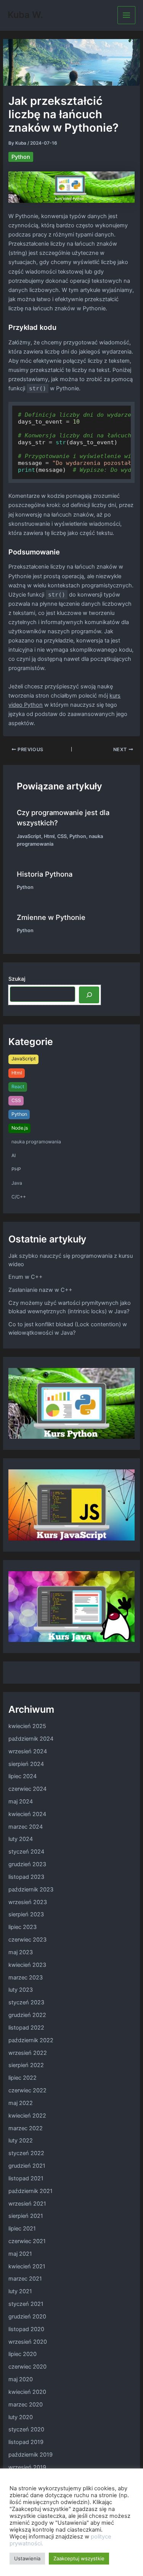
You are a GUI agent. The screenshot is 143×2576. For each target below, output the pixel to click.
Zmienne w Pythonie (51, 917)
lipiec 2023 (22, 1927)
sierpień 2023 (26, 1914)
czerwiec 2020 (27, 2367)
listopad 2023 (26, 1877)
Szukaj (17, 979)
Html (49, 836)
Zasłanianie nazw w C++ (40, 1290)
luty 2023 (21, 1990)
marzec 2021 (25, 2279)
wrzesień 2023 (28, 1902)
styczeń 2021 (26, 2304)
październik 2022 (31, 2040)
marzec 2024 (26, 1827)
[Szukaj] (89, 995)
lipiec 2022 (22, 2078)
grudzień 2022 (27, 2015)
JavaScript (29, 836)
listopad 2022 (26, 2028)
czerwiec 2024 (27, 1789)
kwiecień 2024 (27, 1814)
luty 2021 (20, 2291)
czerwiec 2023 (27, 1940)
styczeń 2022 (26, 2153)
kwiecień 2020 (27, 2392)
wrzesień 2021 (27, 2204)
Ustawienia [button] (27, 2558)
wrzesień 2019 (27, 2467)
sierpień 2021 (26, 2216)
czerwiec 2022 (27, 2090)
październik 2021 (31, 2191)
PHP (16, 1169)
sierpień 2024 (26, 1764)
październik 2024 (31, 1739)
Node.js (20, 1128)
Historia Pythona (45, 874)
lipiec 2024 (22, 1776)
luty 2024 (21, 1839)
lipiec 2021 (22, 2229)
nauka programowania (36, 1142)
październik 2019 (31, 2455)
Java (17, 1183)
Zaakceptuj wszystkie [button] (79, 2558)
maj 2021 (20, 2254)
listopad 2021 (26, 2178)
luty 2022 (21, 2141)
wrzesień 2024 (28, 1751)
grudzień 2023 (27, 1864)
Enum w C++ (26, 1277)
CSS (62, 836)
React (18, 1087)
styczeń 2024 (26, 1852)
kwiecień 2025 (27, 1726)
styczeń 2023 (26, 2002)
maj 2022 (21, 2103)
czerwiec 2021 (27, 2241)
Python (21, 157)
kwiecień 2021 (27, 2266)
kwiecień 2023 (27, 1965)
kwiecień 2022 (27, 2116)
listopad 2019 (26, 2442)
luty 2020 (21, 2417)
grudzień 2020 (27, 2317)
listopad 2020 (26, 2329)
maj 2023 (21, 1952)
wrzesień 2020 (28, 2342)
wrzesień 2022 (28, 2053)
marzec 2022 (26, 2128)
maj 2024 (21, 1802)
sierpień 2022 (26, 2065)
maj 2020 (21, 2379)
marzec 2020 (26, 2405)
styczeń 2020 (26, 2429)
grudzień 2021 (27, 2166)
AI (14, 1155)
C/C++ (19, 1197)
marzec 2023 (26, 1978)
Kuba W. (25, 15)
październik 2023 (31, 1890)
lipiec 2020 (22, 2354)
